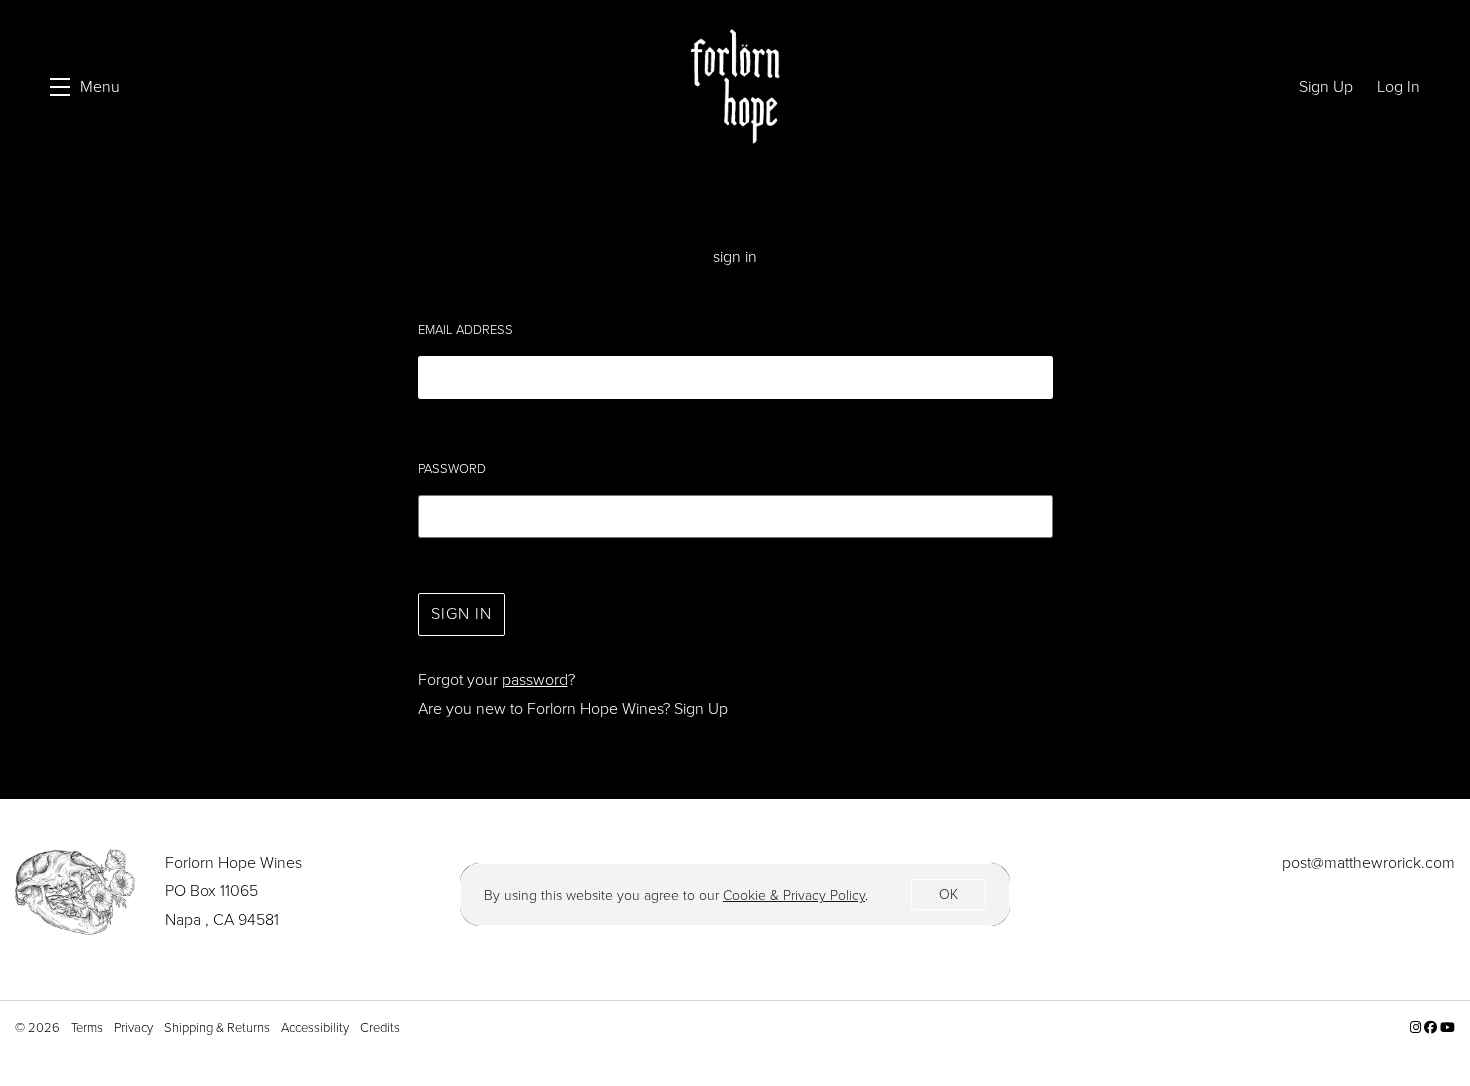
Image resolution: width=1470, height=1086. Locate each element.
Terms (88, 1027)
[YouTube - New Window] (1447, 1027)
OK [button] (948, 894)
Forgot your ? (496, 679)
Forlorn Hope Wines (735, 87)
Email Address (465, 329)
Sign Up (701, 708)
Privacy (135, 1027)
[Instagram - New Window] (1417, 1027)
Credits (380, 1027)
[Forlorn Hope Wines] (75, 892)
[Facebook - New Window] (1432, 1027)
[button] (85, 87)
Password (452, 468)
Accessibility (316, 1027)
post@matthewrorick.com (1368, 862)
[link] (794, 895)
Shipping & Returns (218, 1027)
